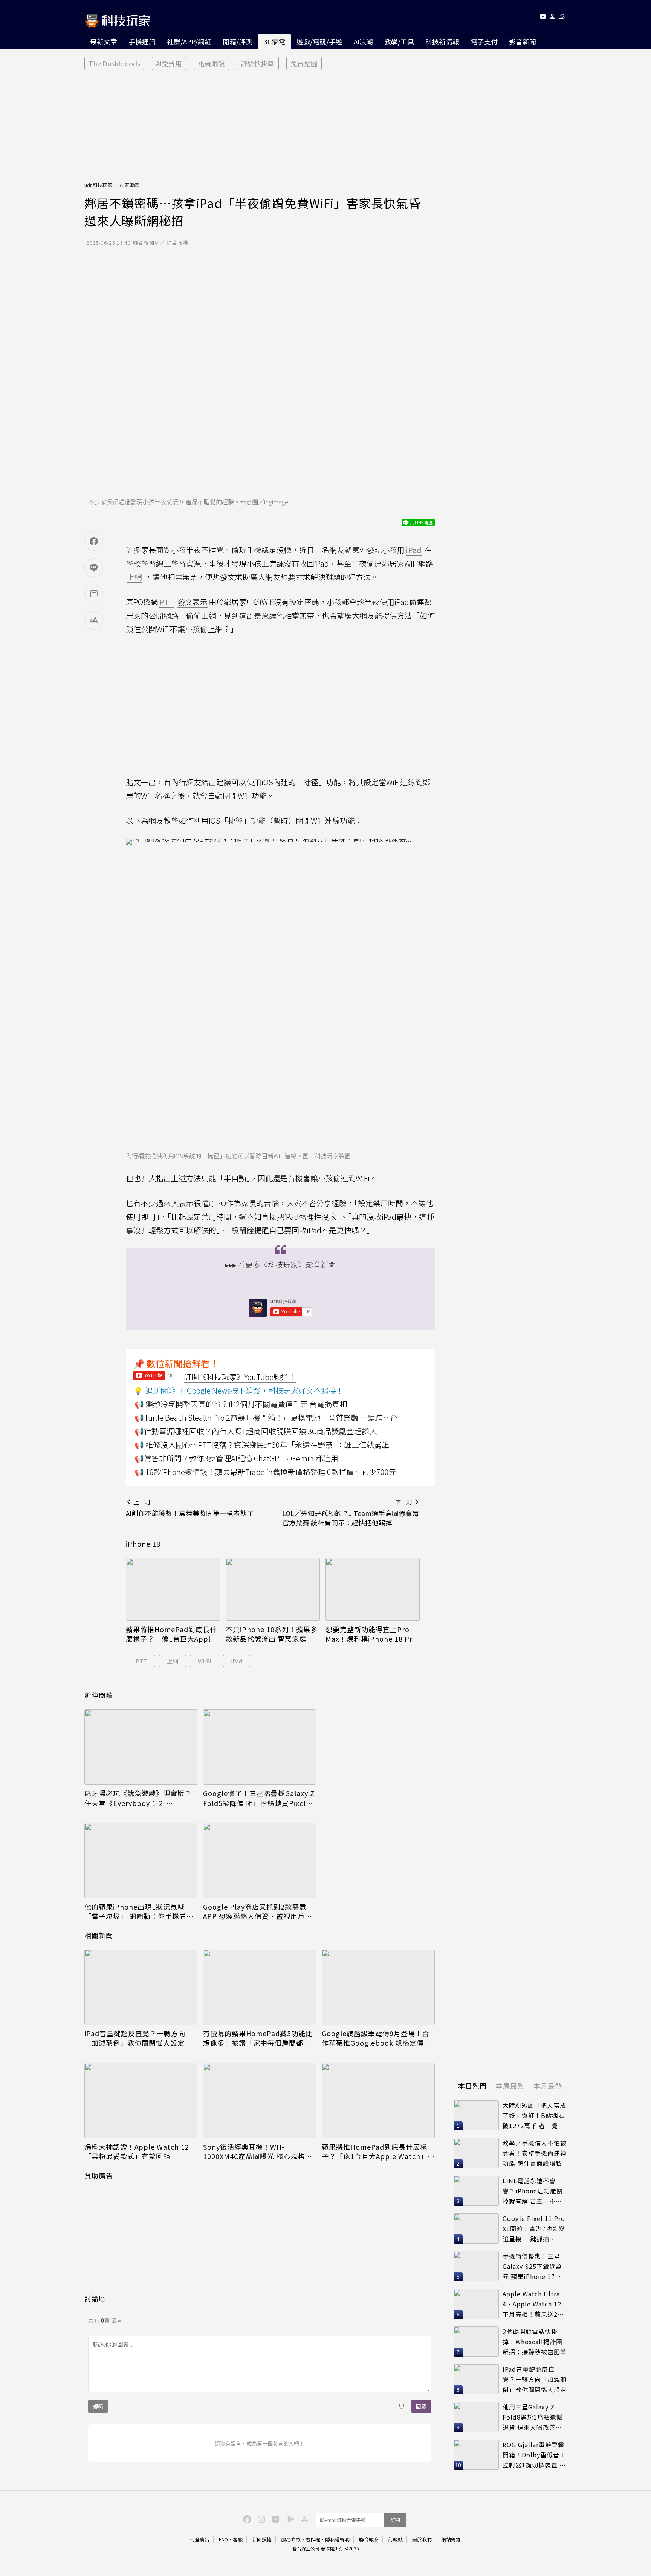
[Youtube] (543, 18)
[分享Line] (94, 568)
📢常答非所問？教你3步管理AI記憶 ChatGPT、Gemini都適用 (236, 1458)
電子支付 (484, 41)
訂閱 (395, 2520)
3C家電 (274, 41)
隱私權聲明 (337, 2539)
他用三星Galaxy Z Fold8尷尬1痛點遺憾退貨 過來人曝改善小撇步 (533, 2417)
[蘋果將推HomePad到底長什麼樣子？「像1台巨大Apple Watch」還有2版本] (173, 1589)
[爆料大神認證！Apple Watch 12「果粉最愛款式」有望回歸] (141, 2101)
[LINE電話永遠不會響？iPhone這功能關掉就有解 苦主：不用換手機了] (476, 2191)
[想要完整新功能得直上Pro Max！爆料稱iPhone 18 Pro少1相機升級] (373, 1589)
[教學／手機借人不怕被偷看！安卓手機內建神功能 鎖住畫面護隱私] (476, 2153)
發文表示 (193, 602)
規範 (98, 2406)
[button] (552, 18)
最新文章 (104, 41)
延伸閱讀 (99, 1695)
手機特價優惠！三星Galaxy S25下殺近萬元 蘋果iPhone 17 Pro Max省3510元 (532, 2266)
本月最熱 (548, 2086)
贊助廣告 (99, 2175)
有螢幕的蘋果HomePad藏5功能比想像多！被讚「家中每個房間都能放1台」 (258, 2038)
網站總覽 (451, 2539)
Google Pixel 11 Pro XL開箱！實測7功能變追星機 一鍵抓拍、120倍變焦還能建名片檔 (534, 2229)
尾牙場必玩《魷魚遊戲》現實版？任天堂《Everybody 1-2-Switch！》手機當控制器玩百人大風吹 (139, 1798)
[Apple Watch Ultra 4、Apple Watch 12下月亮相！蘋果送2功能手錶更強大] (476, 2304)
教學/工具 (399, 41)
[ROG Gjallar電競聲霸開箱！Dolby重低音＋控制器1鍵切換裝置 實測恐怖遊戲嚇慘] (476, 2455)
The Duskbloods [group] (114, 63)
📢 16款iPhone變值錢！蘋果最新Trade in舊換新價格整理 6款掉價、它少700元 (265, 1472)
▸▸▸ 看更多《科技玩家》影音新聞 (280, 1264)
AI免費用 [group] (169, 63)
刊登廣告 (200, 2539)
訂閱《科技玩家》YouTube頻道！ (240, 1377)
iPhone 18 (143, 1544)
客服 (238, 2539)
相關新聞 (99, 1935)
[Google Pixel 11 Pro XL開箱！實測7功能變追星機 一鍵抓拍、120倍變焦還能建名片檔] (476, 2228)
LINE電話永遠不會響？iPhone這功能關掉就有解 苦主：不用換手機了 (533, 2191)
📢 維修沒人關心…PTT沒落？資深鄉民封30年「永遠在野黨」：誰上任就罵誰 (262, 1445)
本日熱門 (472, 2086)
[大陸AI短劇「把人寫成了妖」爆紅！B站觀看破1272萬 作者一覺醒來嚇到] (476, 2115)
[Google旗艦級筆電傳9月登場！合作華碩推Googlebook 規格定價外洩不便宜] (378, 1987)
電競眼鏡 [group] (211, 63)
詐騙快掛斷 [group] (258, 63)
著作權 (313, 2539)
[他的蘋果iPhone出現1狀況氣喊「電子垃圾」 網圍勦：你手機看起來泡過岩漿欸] (141, 1861)
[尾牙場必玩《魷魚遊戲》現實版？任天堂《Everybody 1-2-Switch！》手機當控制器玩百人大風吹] (141, 1747)
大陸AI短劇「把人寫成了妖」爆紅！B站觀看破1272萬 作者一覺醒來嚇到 (534, 2116)
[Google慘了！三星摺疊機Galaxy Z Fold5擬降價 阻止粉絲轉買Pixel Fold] (260, 1747)
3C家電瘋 (129, 185)
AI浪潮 (363, 41)
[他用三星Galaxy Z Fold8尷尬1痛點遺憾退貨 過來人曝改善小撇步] (476, 2417)
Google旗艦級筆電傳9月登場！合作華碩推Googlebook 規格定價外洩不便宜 (376, 2038)
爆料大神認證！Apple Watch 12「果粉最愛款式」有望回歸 (137, 2152)
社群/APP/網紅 (189, 41)
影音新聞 (523, 41)
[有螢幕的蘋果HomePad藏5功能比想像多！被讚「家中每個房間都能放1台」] (260, 1987)
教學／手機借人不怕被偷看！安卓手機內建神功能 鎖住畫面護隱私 (535, 2153)
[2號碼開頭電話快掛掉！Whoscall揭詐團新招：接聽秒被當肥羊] (476, 2342)
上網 (173, 1661)
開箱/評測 (238, 41)
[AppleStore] (303, 2519)
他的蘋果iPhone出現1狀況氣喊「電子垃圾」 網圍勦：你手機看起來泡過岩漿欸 (139, 1911)
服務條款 (291, 2539)
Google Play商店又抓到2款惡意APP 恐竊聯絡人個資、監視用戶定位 (257, 1911)
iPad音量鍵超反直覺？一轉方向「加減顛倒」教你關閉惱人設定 (135, 2038)
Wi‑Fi (204, 1661)
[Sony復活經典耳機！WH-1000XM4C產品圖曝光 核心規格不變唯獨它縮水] (260, 2101)
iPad (237, 1661)
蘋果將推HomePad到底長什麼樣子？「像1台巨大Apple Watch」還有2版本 (171, 1634)
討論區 (95, 2298)
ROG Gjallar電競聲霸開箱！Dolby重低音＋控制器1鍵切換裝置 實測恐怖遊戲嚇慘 (534, 2455)
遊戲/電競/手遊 (319, 41)
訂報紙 (395, 2539)
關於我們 (422, 2539)
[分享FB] (94, 541)
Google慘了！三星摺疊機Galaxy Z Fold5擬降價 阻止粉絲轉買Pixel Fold (259, 1798)
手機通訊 (142, 41)
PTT (141, 1661)
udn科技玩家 (98, 185)
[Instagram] (260, 2519)
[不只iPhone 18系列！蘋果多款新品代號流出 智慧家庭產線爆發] (273, 1589)
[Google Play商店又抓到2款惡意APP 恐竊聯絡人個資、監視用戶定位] (260, 1861)
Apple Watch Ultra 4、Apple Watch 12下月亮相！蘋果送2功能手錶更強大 (533, 2304)
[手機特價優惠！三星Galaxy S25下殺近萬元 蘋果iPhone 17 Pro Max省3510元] (476, 2266)
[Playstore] (289, 2519)
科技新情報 (442, 41)
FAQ (223, 2539)
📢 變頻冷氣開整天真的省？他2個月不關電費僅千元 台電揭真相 (241, 1404)
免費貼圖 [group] (304, 63)
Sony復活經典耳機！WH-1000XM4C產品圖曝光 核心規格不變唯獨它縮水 (257, 2152)
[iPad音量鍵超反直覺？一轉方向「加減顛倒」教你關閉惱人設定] (141, 1987)
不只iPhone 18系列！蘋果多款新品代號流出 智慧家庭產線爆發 (272, 1634)
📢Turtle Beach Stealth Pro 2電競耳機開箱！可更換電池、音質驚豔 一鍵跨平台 (266, 1417)
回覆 (421, 2406)
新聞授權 (262, 2539)
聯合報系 (369, 2539)
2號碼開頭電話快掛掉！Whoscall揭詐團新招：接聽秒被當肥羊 (535, 2341)
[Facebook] (246, 2519)
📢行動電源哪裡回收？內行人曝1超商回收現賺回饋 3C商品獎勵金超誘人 (256, 1431)
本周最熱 (510, 2086)
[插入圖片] (402, 2406)
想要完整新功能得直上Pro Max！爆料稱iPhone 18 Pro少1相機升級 (371, 1634)
